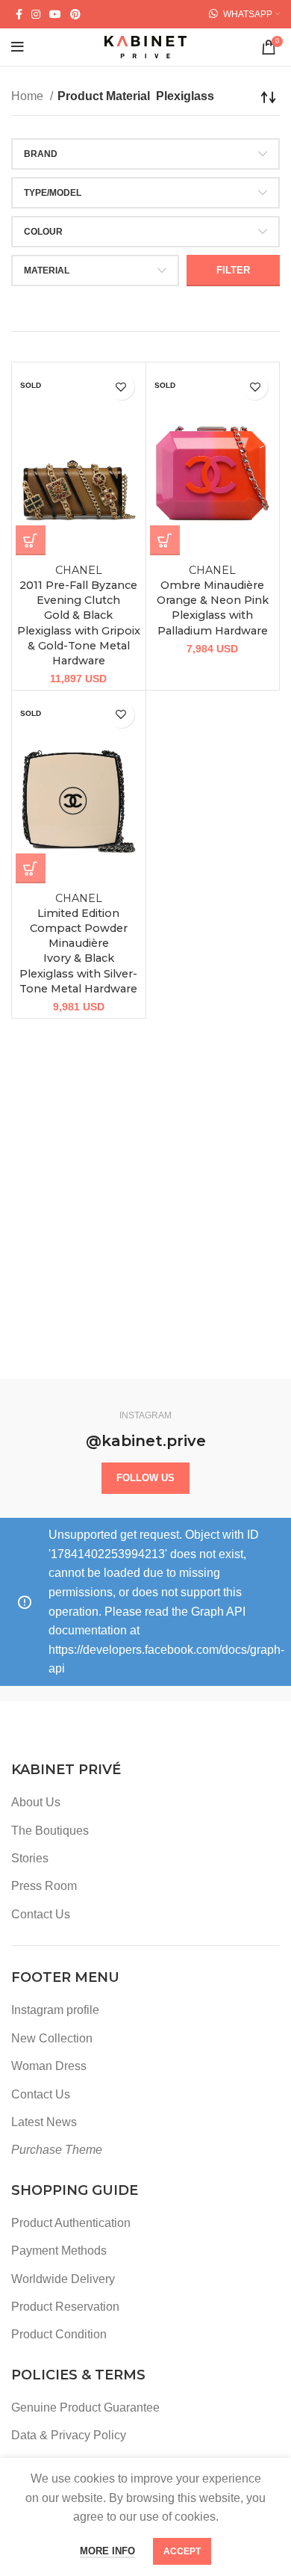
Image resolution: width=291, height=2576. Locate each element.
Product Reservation (65, 2307)
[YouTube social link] (55, 14)
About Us (36, 1802)
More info (107, 2551)
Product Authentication (71, 2223)
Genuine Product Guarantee (85, 2407)
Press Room (44, 1886)
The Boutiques (50, 1831)
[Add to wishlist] (121, 387)
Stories (30, 1858)
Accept (182, 2551)
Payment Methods (59, 2251)
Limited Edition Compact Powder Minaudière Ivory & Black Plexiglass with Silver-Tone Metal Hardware (78, 943)
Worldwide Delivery (63, 2279)
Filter (233, 270)
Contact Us (41, 1914)
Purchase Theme (57, 2150)
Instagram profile (55, 2010)
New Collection (52, 2038)
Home (29, 96)
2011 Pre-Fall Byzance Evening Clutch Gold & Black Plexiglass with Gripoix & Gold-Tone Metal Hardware (79, 615)
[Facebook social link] (19, 14)
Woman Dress (49, 2066)
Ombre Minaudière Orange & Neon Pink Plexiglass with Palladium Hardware (213, 600)
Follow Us (145, 1478)
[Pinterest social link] (75, 14)
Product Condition (59, 2334)
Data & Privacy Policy (69, 2435)
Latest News (44, 2122)
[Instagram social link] (36, 14)
